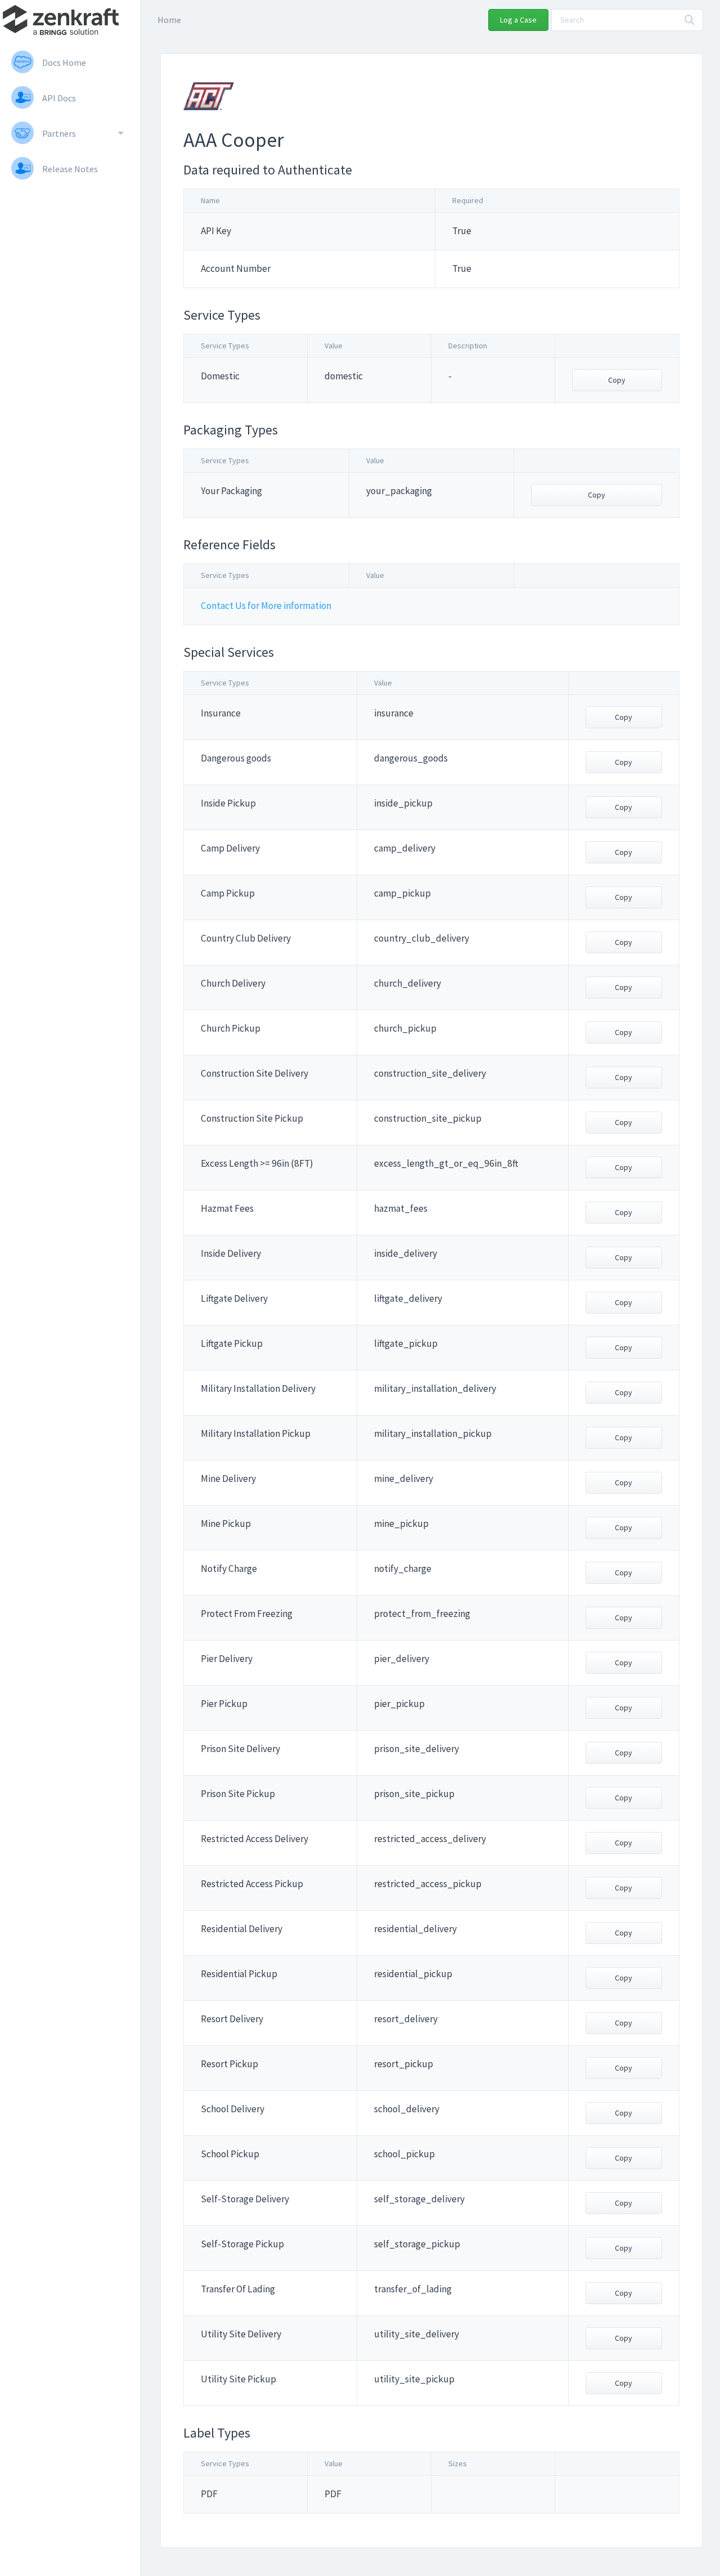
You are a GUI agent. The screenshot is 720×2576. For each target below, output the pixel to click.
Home (169, 20)
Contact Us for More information (266, 606)
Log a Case (518, 20)
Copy (617, 380)
